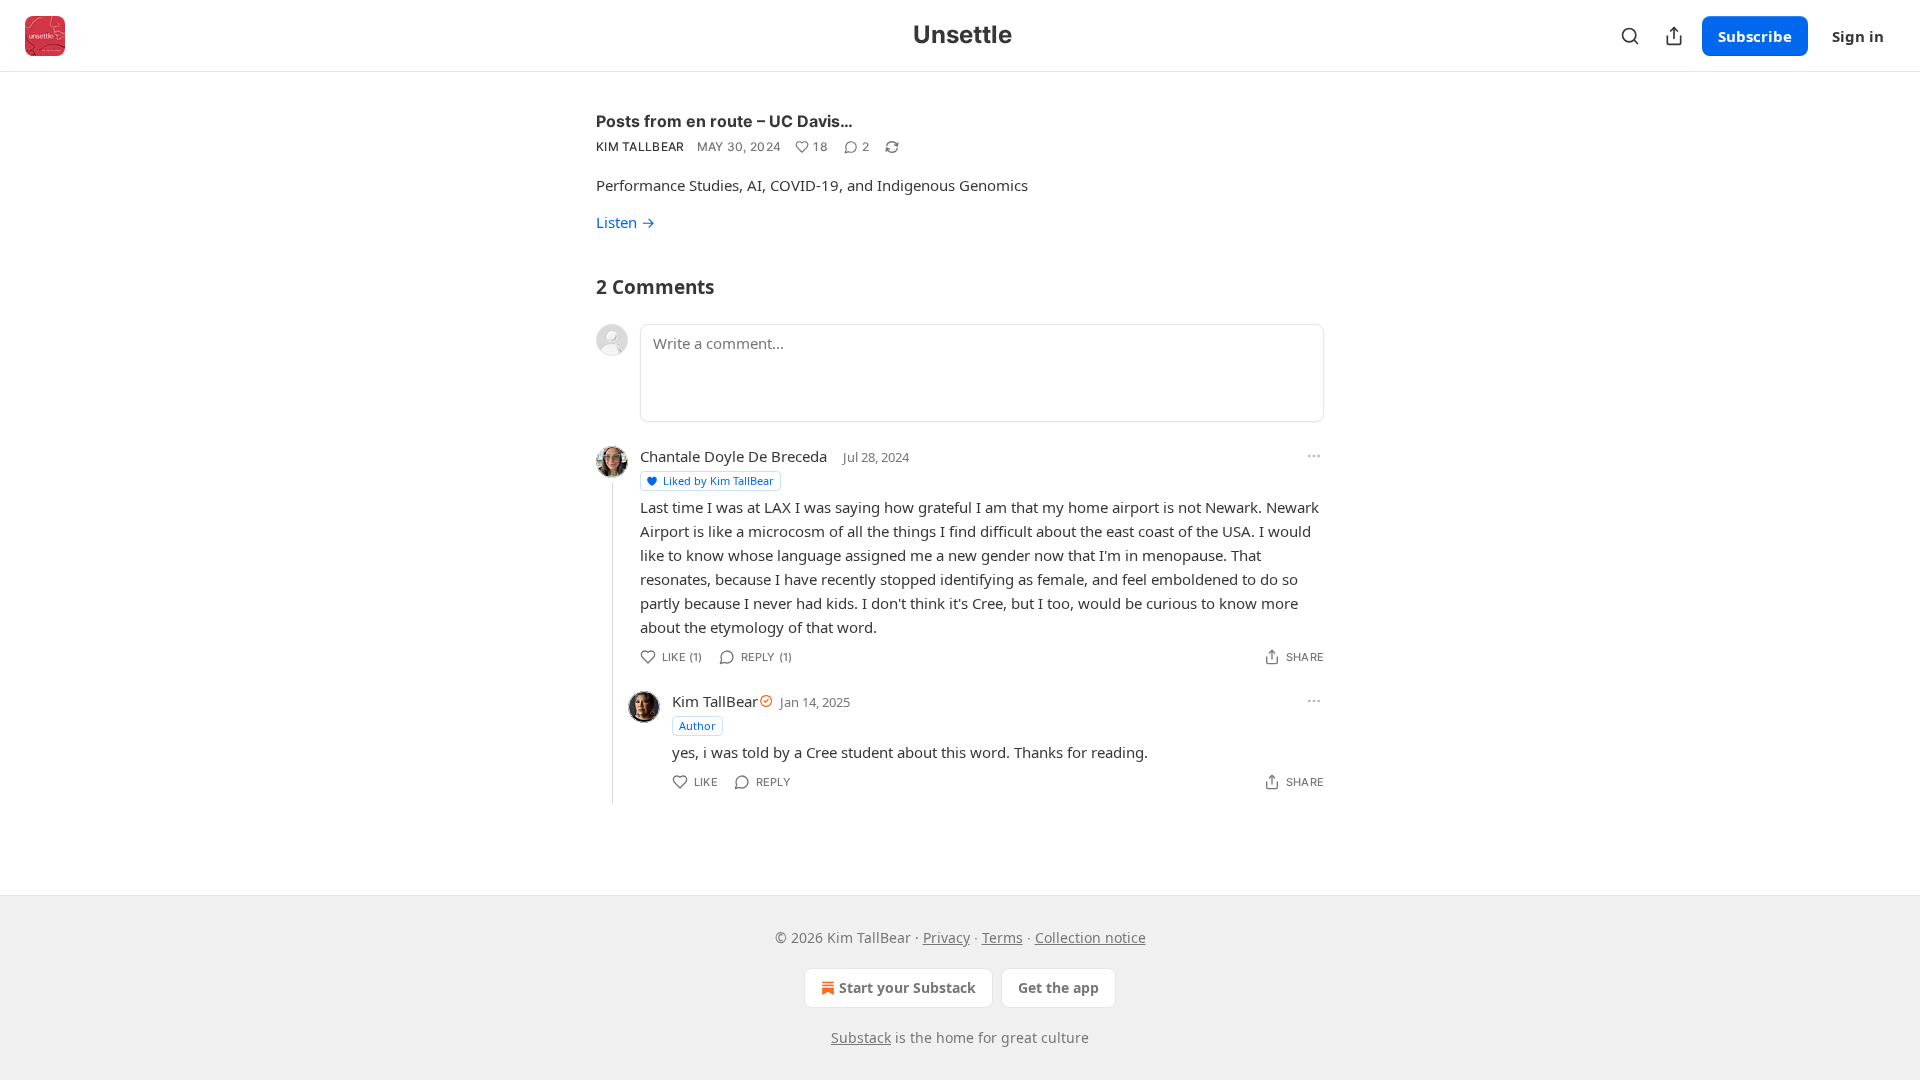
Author (697, 725)
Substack (861, 1037)
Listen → (625, 222)
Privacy (946, 937)
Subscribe (1755, 36)
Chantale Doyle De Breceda (733, 456)
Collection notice (1090, 937)
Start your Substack (907, 987)
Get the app (1058, 987)
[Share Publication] (1674, 36)
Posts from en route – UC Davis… (724, 121)
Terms (1002, 937)
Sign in (1858, 36)
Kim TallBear (640, 146)
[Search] (1630, 36)
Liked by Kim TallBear (718, 480)
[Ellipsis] (1314, 456)
